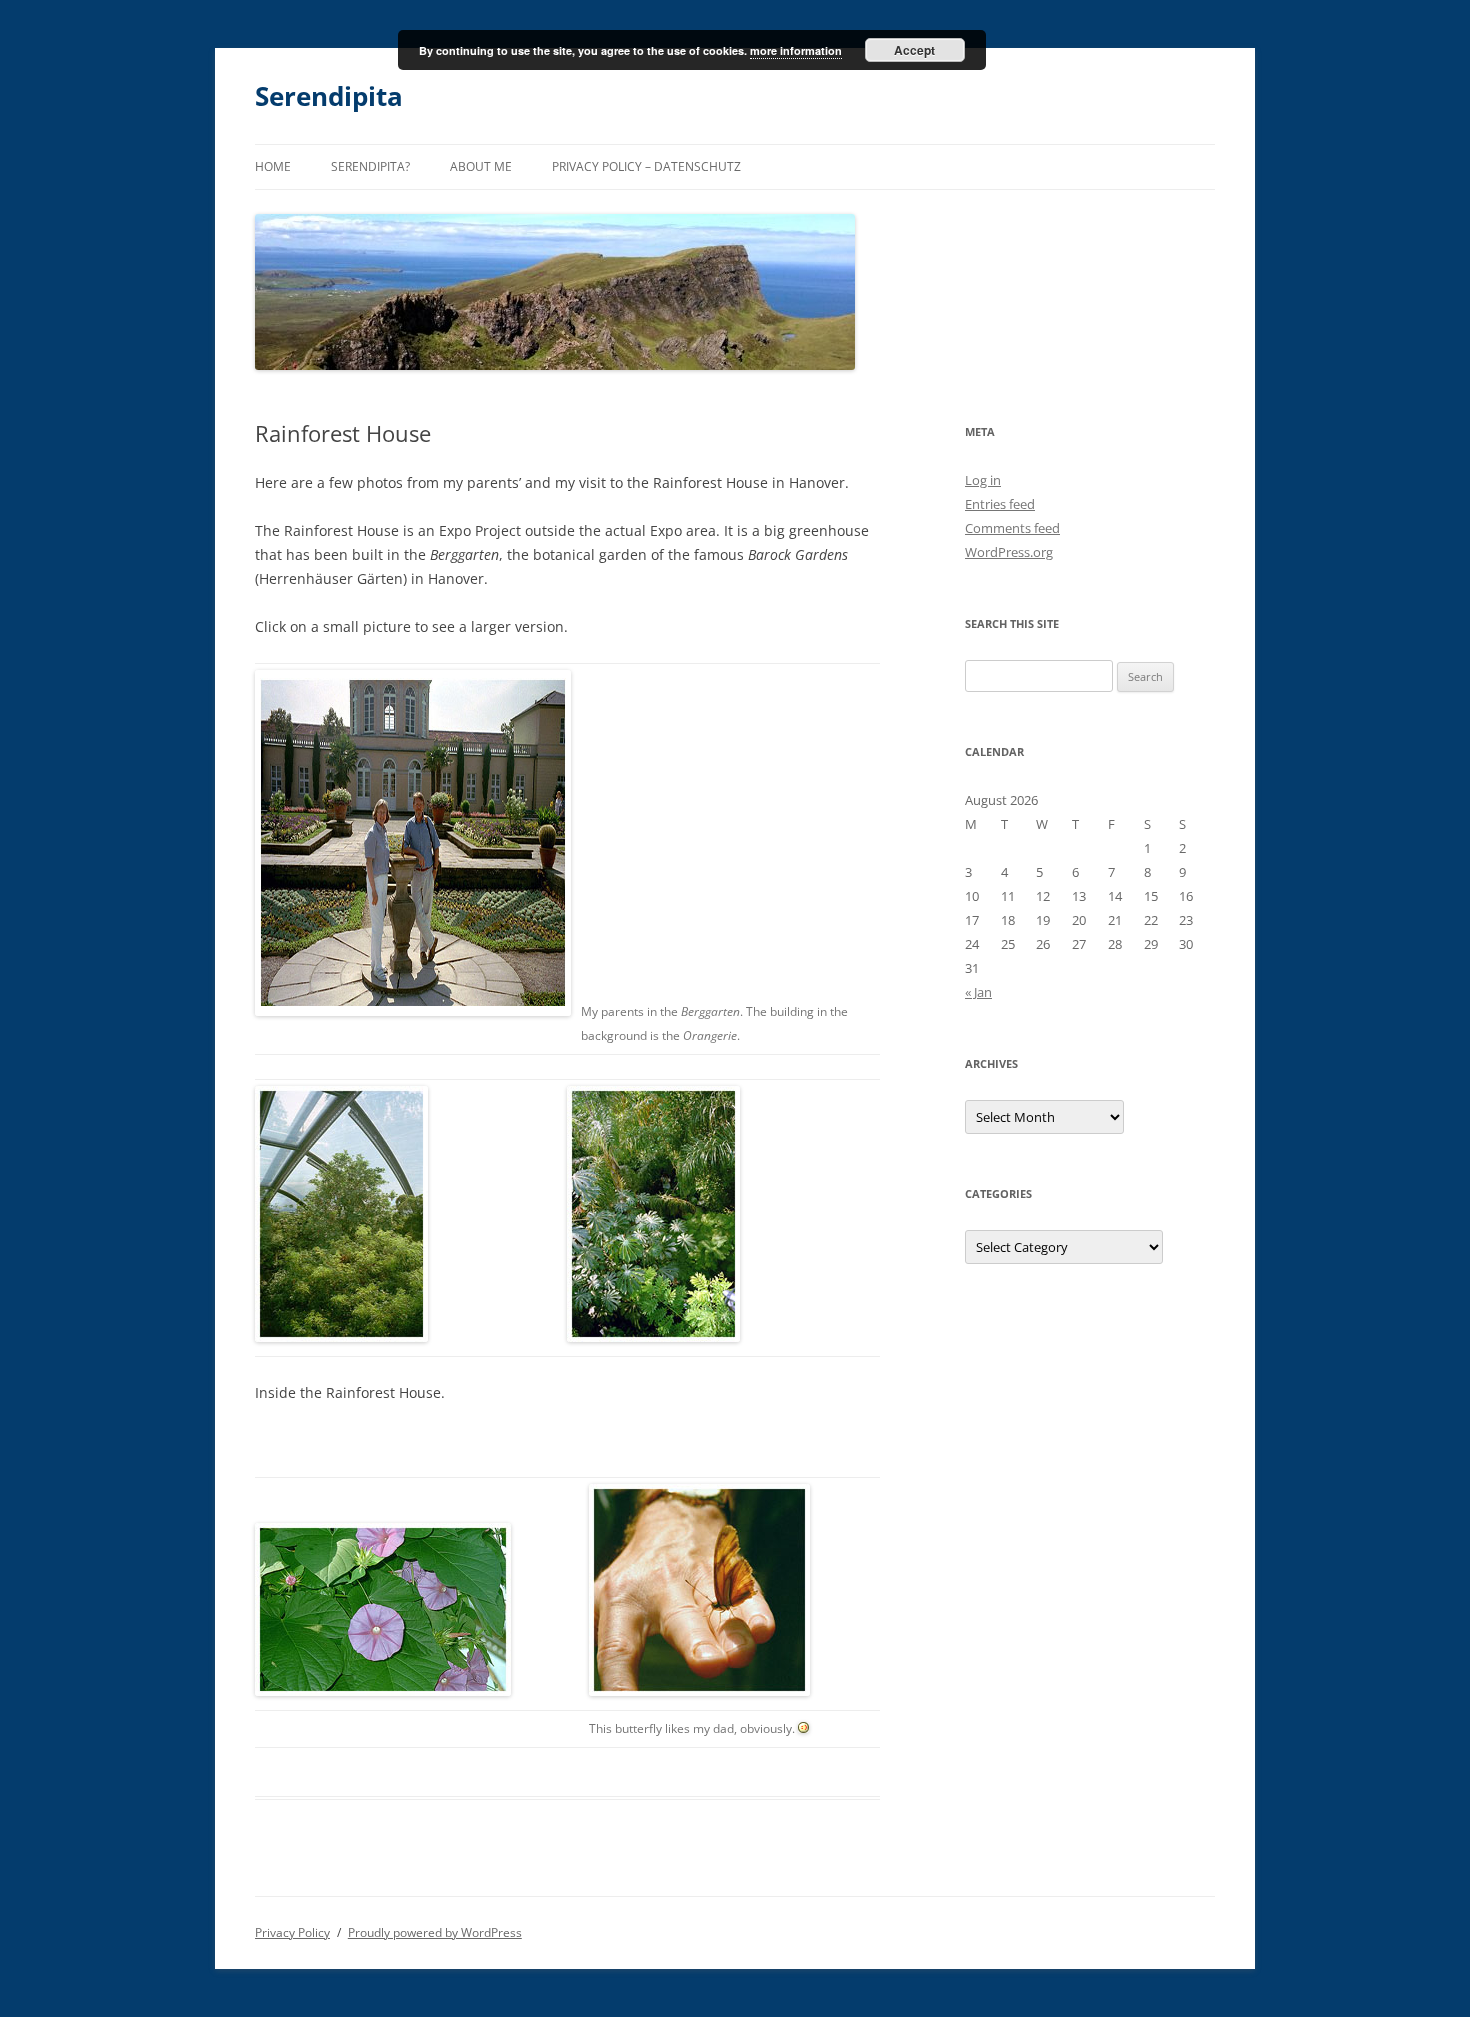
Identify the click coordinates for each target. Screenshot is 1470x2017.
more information (796, 50)
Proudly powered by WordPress (435, 1932)
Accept (914, 50)
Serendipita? (370, 166)
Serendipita (329, 96)
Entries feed (1000, 504)
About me (481, 166)
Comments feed (1012, 528)
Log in (983, 480)
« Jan (978, 992)
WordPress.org (1009, 552)
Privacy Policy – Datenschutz (646, 166)
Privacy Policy (292, 1932)
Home (273, 166)
